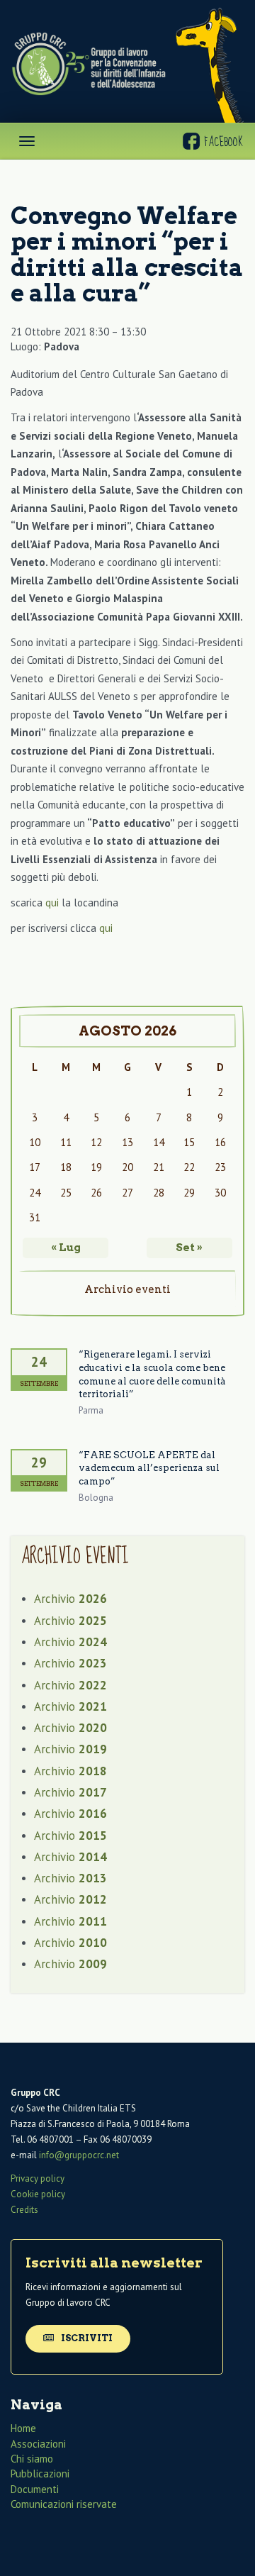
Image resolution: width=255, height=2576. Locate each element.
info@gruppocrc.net (79, 2155)
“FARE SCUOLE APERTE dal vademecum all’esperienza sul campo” (149, 1468)
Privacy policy (38, 2178)
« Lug (66, 1248)
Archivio (70, 1599)
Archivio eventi (127, 1289)
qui (52, 903)
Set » (189, 1248)
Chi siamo (32, 2459)
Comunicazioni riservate (64, 2504)
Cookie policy (38, 2194)
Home (23, 2428)
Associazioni (38, 2444)
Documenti (35, 2489)
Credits (24, 2210)
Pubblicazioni (40, 2474)
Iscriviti (86, 2338)
